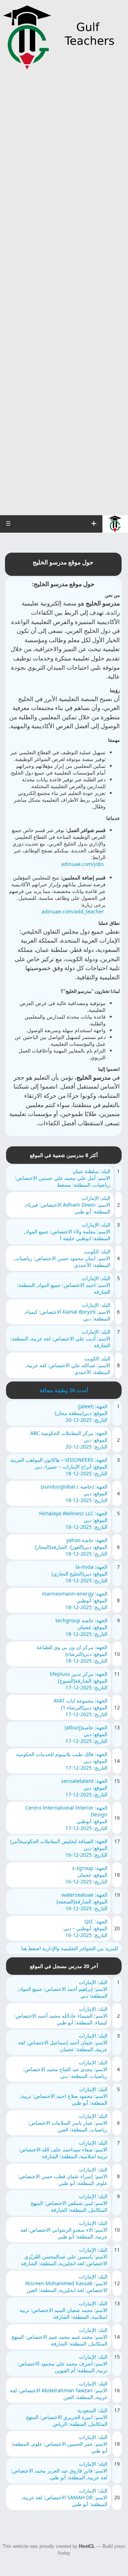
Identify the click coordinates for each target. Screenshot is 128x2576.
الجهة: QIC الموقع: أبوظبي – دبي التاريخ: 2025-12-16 (85, 1928)
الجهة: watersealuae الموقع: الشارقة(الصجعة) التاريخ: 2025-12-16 (82, 1901)
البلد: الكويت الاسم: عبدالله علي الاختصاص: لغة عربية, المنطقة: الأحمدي (68, 1365)
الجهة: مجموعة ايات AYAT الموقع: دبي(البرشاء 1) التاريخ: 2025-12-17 (81, 1707)
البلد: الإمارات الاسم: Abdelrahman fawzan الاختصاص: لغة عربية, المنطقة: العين (59, 2390)
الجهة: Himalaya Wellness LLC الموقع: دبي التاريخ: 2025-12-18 (73, 1520)
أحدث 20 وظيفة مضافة (64, 1390)
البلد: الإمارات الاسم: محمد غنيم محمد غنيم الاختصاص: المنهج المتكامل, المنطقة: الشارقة (59, 2337)
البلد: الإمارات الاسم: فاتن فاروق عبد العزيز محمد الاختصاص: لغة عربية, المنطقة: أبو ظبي (59, 2471)
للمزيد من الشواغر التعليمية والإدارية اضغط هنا (70, 1948)
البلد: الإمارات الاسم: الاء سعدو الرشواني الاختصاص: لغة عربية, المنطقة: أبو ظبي (64, 2230)
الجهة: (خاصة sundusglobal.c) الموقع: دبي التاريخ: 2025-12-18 (74, 1493)
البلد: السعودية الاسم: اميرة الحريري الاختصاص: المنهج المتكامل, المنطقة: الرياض (67, 2417)
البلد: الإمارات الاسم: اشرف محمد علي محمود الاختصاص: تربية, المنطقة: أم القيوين (62, 2364)
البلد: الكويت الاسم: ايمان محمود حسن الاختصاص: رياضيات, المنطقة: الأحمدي (62, 1258)
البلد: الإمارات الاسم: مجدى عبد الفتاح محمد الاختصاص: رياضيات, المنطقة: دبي (65, 2069)
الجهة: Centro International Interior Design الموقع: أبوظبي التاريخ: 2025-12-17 (66, 1818)
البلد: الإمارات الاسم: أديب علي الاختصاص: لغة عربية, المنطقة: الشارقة (60, 1338)
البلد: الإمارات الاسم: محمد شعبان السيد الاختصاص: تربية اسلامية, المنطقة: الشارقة (63, 2310)
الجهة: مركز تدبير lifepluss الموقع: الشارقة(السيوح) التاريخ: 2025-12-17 (79, 1681)
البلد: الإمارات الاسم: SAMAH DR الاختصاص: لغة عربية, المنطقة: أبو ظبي (64, 2497)
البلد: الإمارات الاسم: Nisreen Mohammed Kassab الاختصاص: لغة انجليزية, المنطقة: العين (66, 2283)
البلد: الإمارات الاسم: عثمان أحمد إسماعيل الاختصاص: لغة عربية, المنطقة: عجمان (63, 2042)
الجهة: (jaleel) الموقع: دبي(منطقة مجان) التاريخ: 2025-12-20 (81, 1413)
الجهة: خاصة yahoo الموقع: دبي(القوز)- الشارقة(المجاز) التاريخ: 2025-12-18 (71, 1547)
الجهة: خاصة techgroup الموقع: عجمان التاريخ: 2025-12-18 (81, 1627)
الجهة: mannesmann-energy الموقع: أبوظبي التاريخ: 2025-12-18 (75, 1600)
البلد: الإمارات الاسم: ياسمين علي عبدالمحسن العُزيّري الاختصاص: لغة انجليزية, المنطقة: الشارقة (64, 2256)
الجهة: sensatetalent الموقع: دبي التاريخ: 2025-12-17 (84, 1788)
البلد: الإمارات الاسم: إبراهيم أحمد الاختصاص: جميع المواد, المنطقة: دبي (63, 1989)
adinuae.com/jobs (82, 864)
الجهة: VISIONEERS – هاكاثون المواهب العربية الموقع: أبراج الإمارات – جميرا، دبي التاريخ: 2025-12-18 (59, 1467)
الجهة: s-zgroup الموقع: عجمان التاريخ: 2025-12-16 (86, 1875)
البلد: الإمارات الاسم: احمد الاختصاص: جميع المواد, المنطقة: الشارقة (64, 1285)
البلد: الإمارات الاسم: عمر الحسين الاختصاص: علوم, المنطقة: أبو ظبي (59, 2444)
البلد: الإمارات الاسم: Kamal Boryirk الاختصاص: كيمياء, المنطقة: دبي (67, 1312)
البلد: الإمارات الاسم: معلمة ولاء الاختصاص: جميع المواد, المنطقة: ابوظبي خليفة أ (67, 1231)
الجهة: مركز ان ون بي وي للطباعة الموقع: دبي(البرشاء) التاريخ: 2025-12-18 (72, 1654)
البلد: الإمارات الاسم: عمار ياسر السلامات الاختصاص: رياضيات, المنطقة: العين (68, 2123)
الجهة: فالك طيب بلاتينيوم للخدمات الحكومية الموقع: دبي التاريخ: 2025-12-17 (62, 1761)
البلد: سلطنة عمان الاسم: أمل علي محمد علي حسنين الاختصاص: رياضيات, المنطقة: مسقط (63, 1178)
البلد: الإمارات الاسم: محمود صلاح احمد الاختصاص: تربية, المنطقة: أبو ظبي (64, 2096)
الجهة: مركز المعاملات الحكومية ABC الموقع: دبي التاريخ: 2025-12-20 (69, 1440)
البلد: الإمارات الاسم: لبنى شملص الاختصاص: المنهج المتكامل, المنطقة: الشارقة (69, 2203)
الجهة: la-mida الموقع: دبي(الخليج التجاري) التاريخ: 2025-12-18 (79, 1574)
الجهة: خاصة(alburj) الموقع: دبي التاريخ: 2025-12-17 (86, 1734)
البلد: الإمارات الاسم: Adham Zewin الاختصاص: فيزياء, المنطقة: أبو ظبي (67, 1205)
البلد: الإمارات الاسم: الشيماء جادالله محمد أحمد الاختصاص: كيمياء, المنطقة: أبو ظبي (61, 2016)
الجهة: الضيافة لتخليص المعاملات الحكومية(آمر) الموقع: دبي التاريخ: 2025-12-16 (59, 1848)
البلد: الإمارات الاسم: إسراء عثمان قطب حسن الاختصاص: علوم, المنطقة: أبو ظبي (63, 2176)
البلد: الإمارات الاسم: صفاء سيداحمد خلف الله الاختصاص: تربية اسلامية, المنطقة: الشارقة (63, 2149)
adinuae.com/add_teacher (73, 911)
